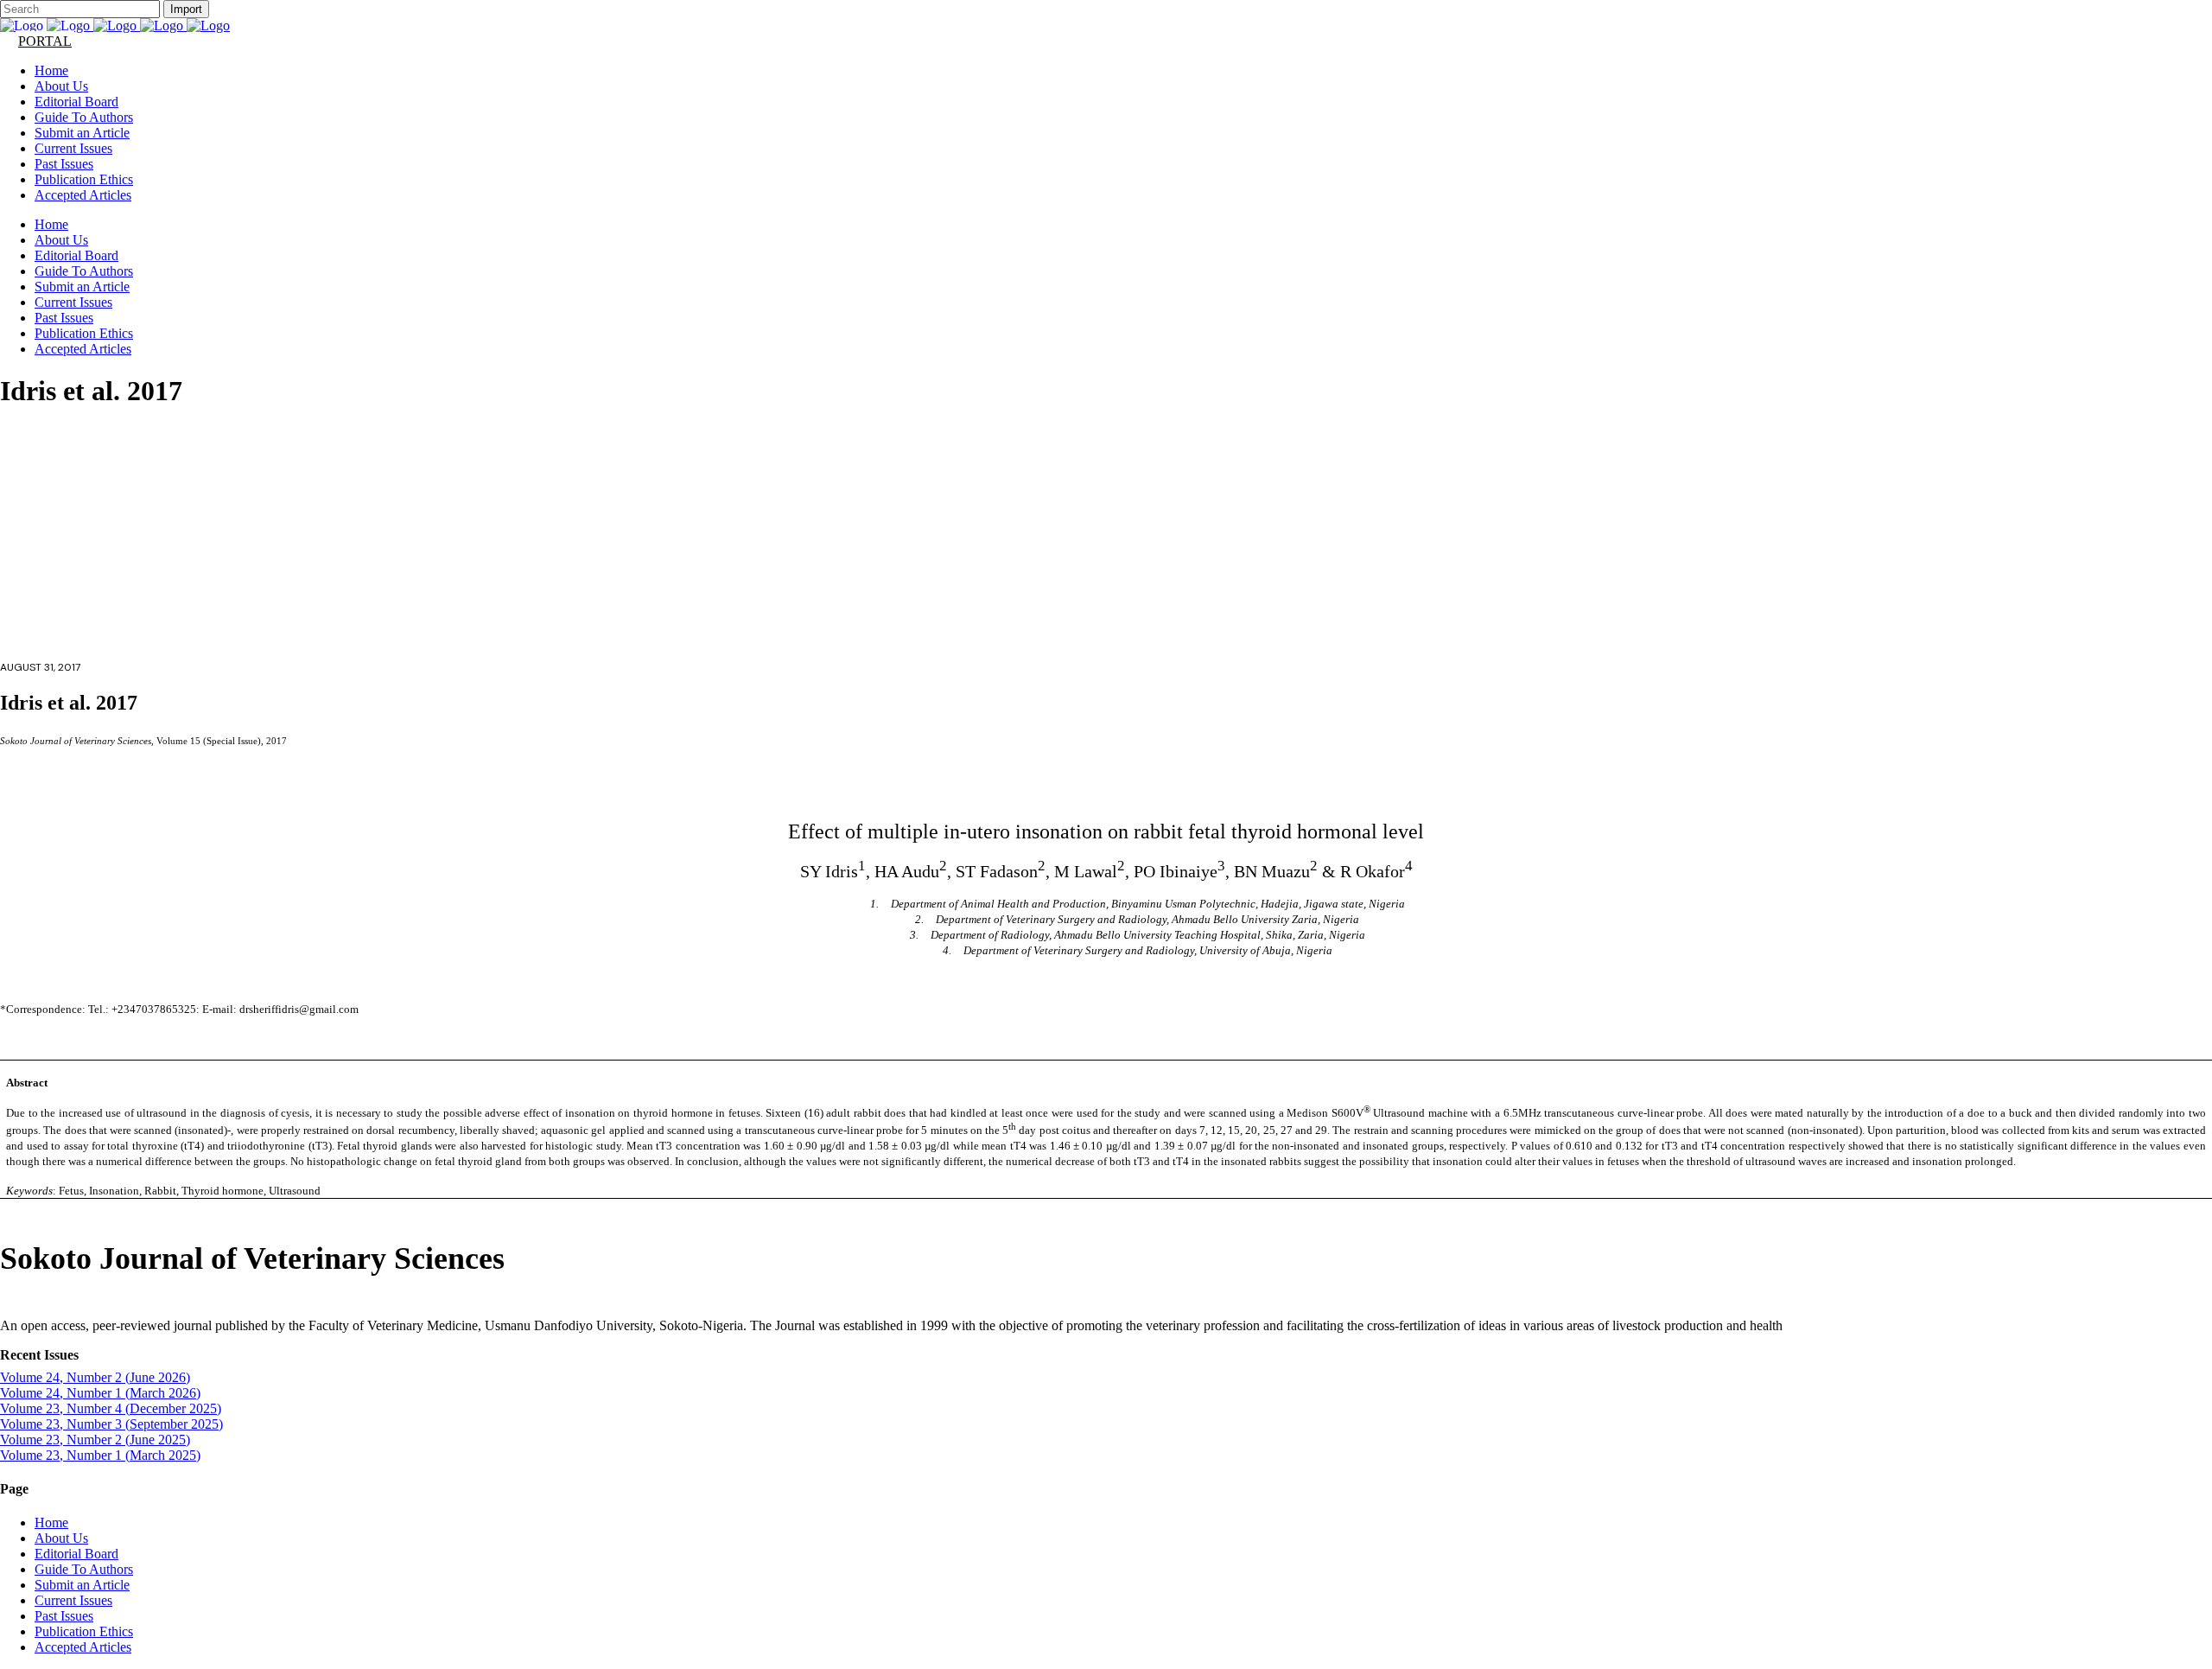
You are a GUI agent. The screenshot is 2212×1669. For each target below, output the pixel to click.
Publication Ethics (84, 1631)
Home (51, 1522)
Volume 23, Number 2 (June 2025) (95, 1440)
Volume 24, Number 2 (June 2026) (95, 1377)
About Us (61, 1538)
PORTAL (45, 41)
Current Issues (73, 1600)
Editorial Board (76, 1554)
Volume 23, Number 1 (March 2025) (100, 1455)
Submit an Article (82, 1585)
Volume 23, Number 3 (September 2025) (111, 1424)
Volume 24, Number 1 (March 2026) (100, 1393)
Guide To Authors (84, 1569)
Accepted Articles (83, 1647)
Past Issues (64, 1616)
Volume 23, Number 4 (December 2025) (111, 1408)
